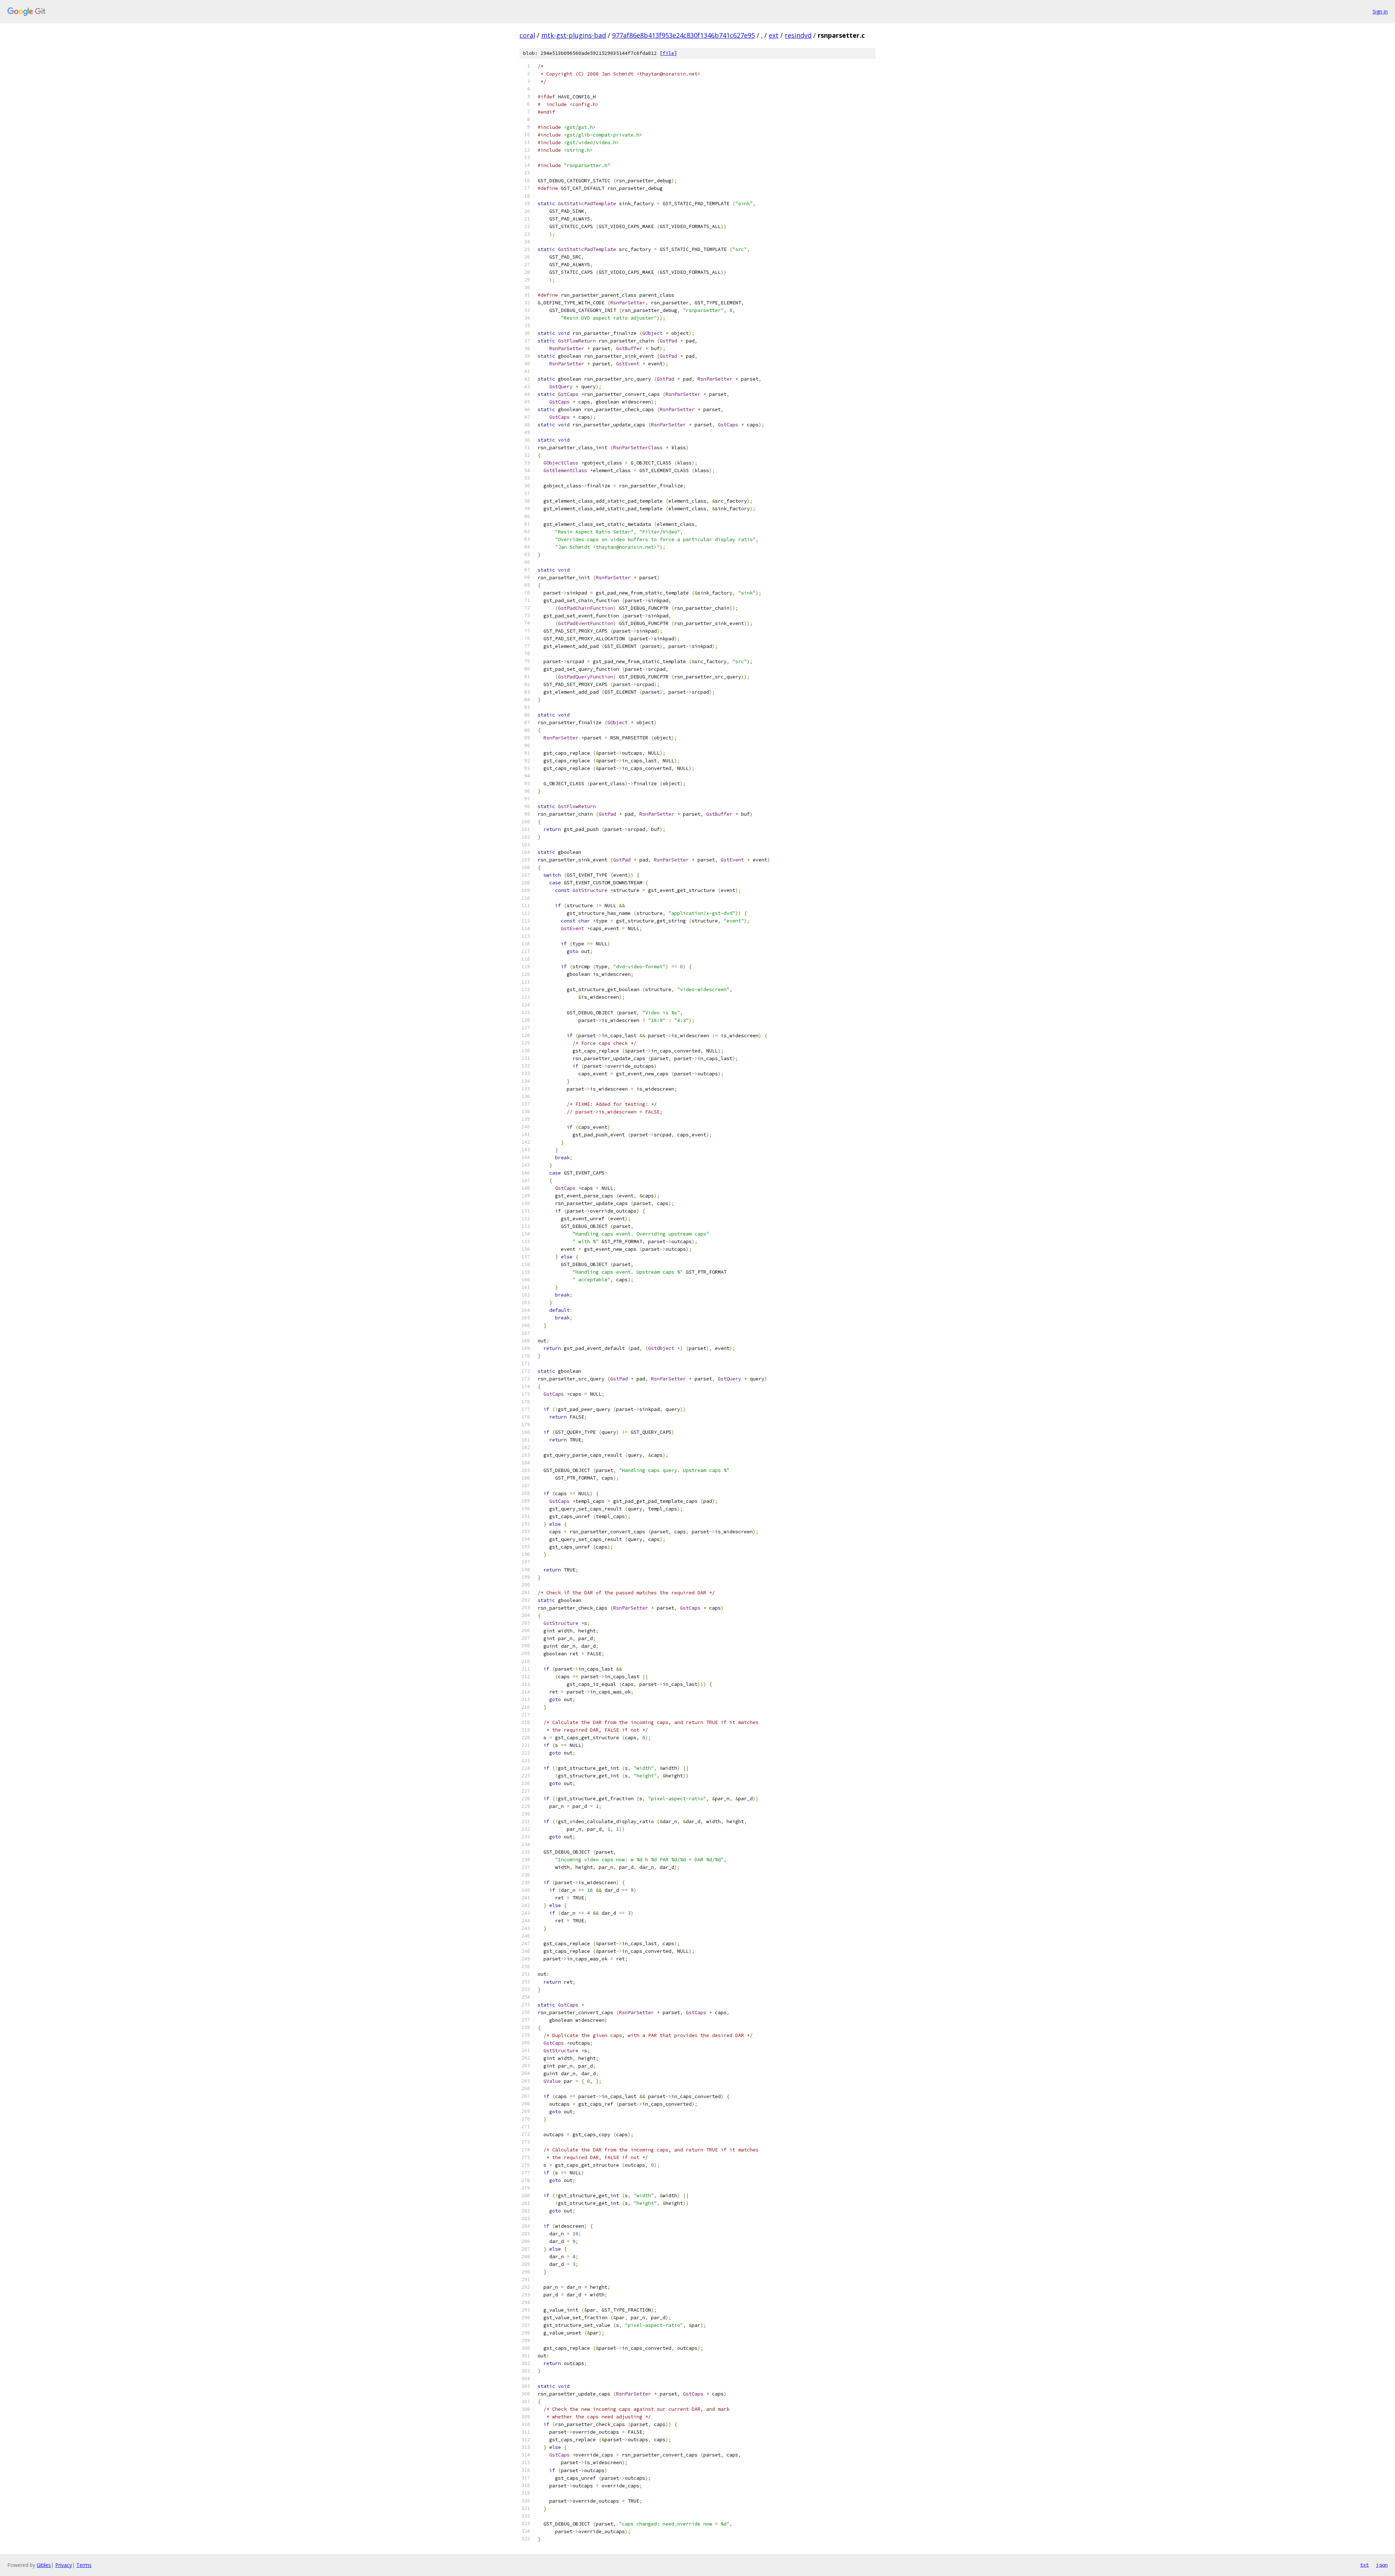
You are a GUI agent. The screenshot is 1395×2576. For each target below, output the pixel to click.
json (1382, 2565)
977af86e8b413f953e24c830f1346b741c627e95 (684, 35)
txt (1364, 2565)
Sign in (1380, 11)
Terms (84, 2565)
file (668, 53)
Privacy (64, 2565)
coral (527, 35)
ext (774, 35)
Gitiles (44, 2565)
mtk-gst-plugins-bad (574, 35)
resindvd (798, 35)
